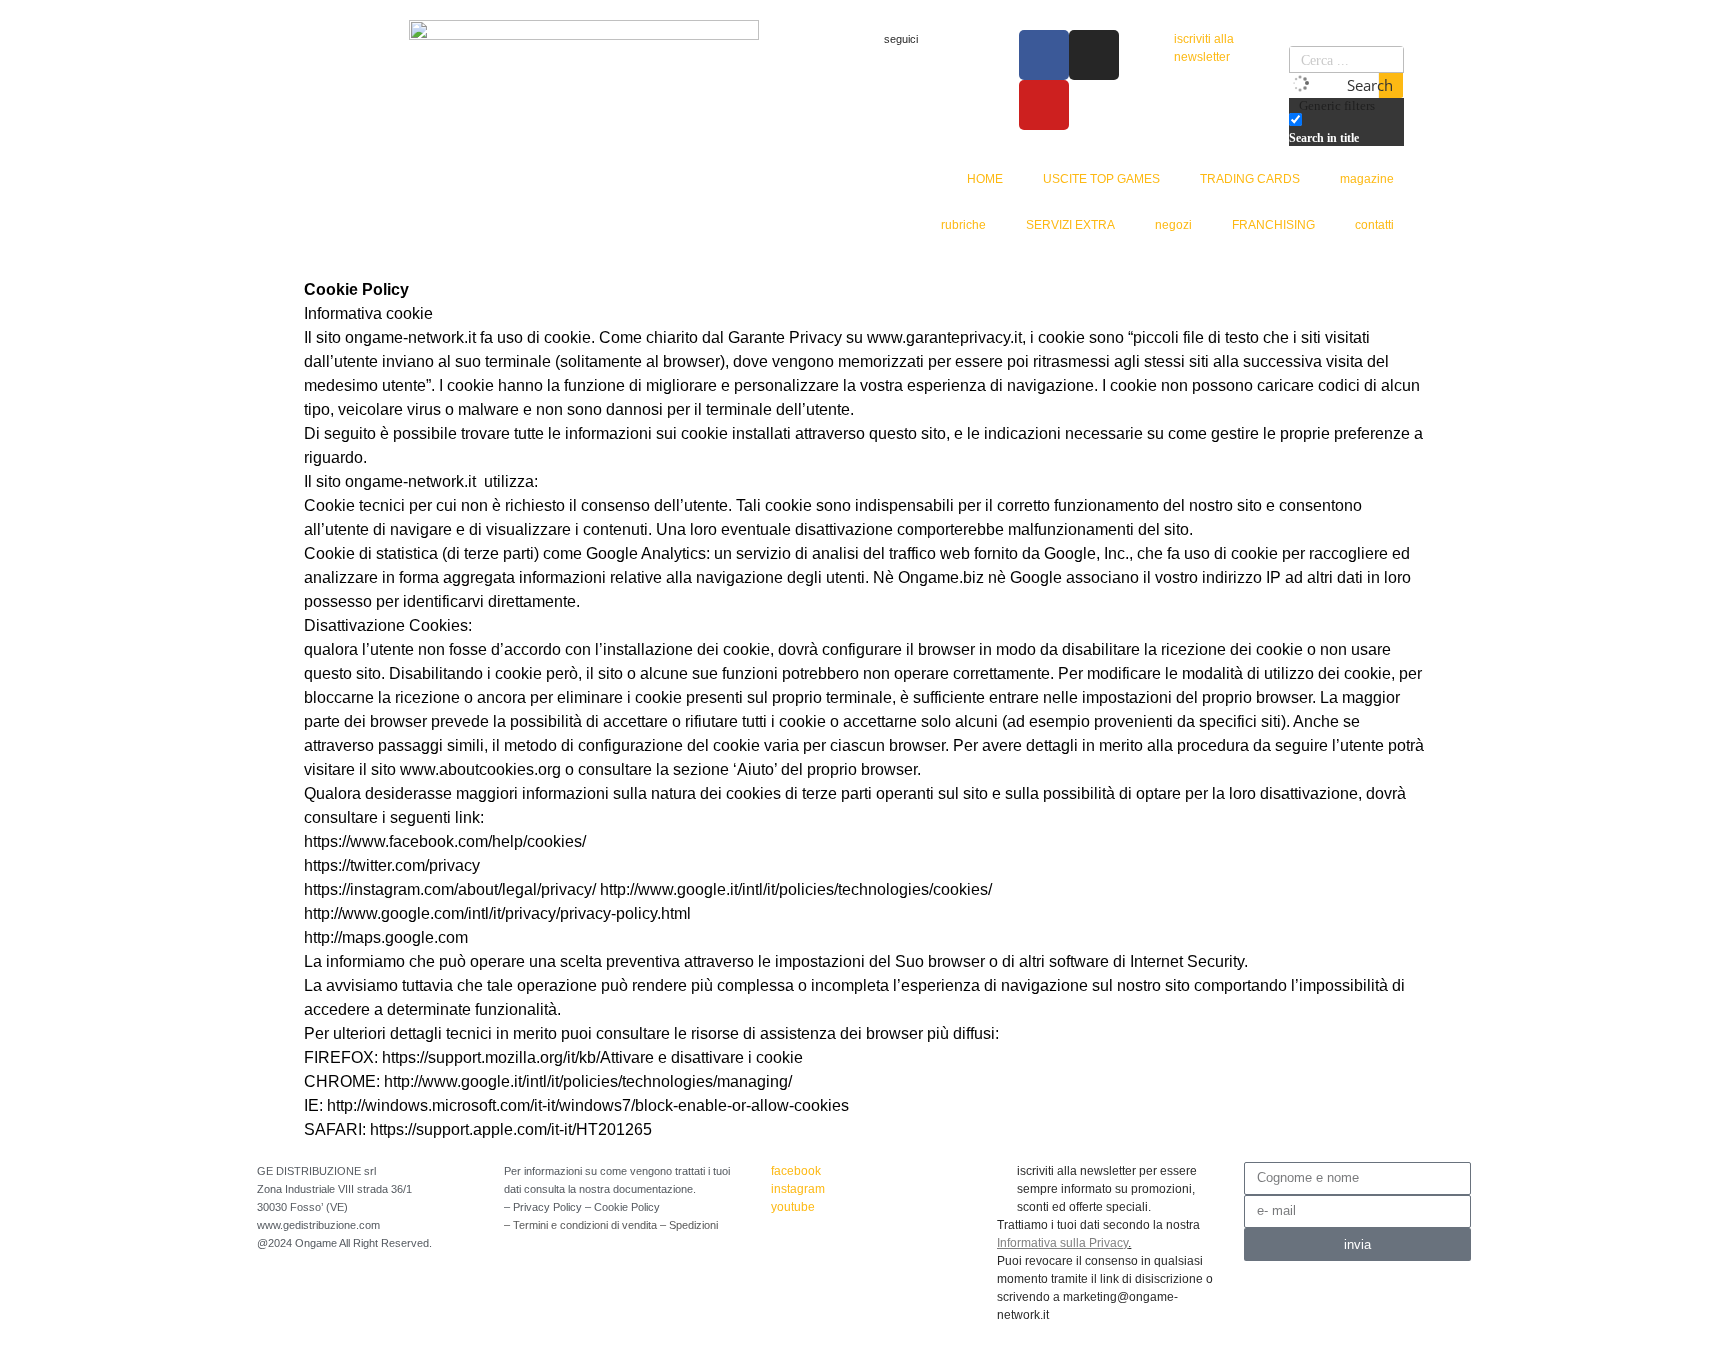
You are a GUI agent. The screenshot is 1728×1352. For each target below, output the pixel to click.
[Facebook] (1044, 55)
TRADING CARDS (1250, 179)
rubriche (963, 225)
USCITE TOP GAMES (1101, 179)
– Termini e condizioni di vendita (582, 1225)
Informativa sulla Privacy (1062, 1243)
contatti (1374, 225)
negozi (1173, 225)
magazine (1367, 179)
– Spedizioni (689, 1225)
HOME (985, 179)
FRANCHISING (1273, 225)
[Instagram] (1094, 55)
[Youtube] (1044, 105)
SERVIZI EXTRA (1070, 225)
